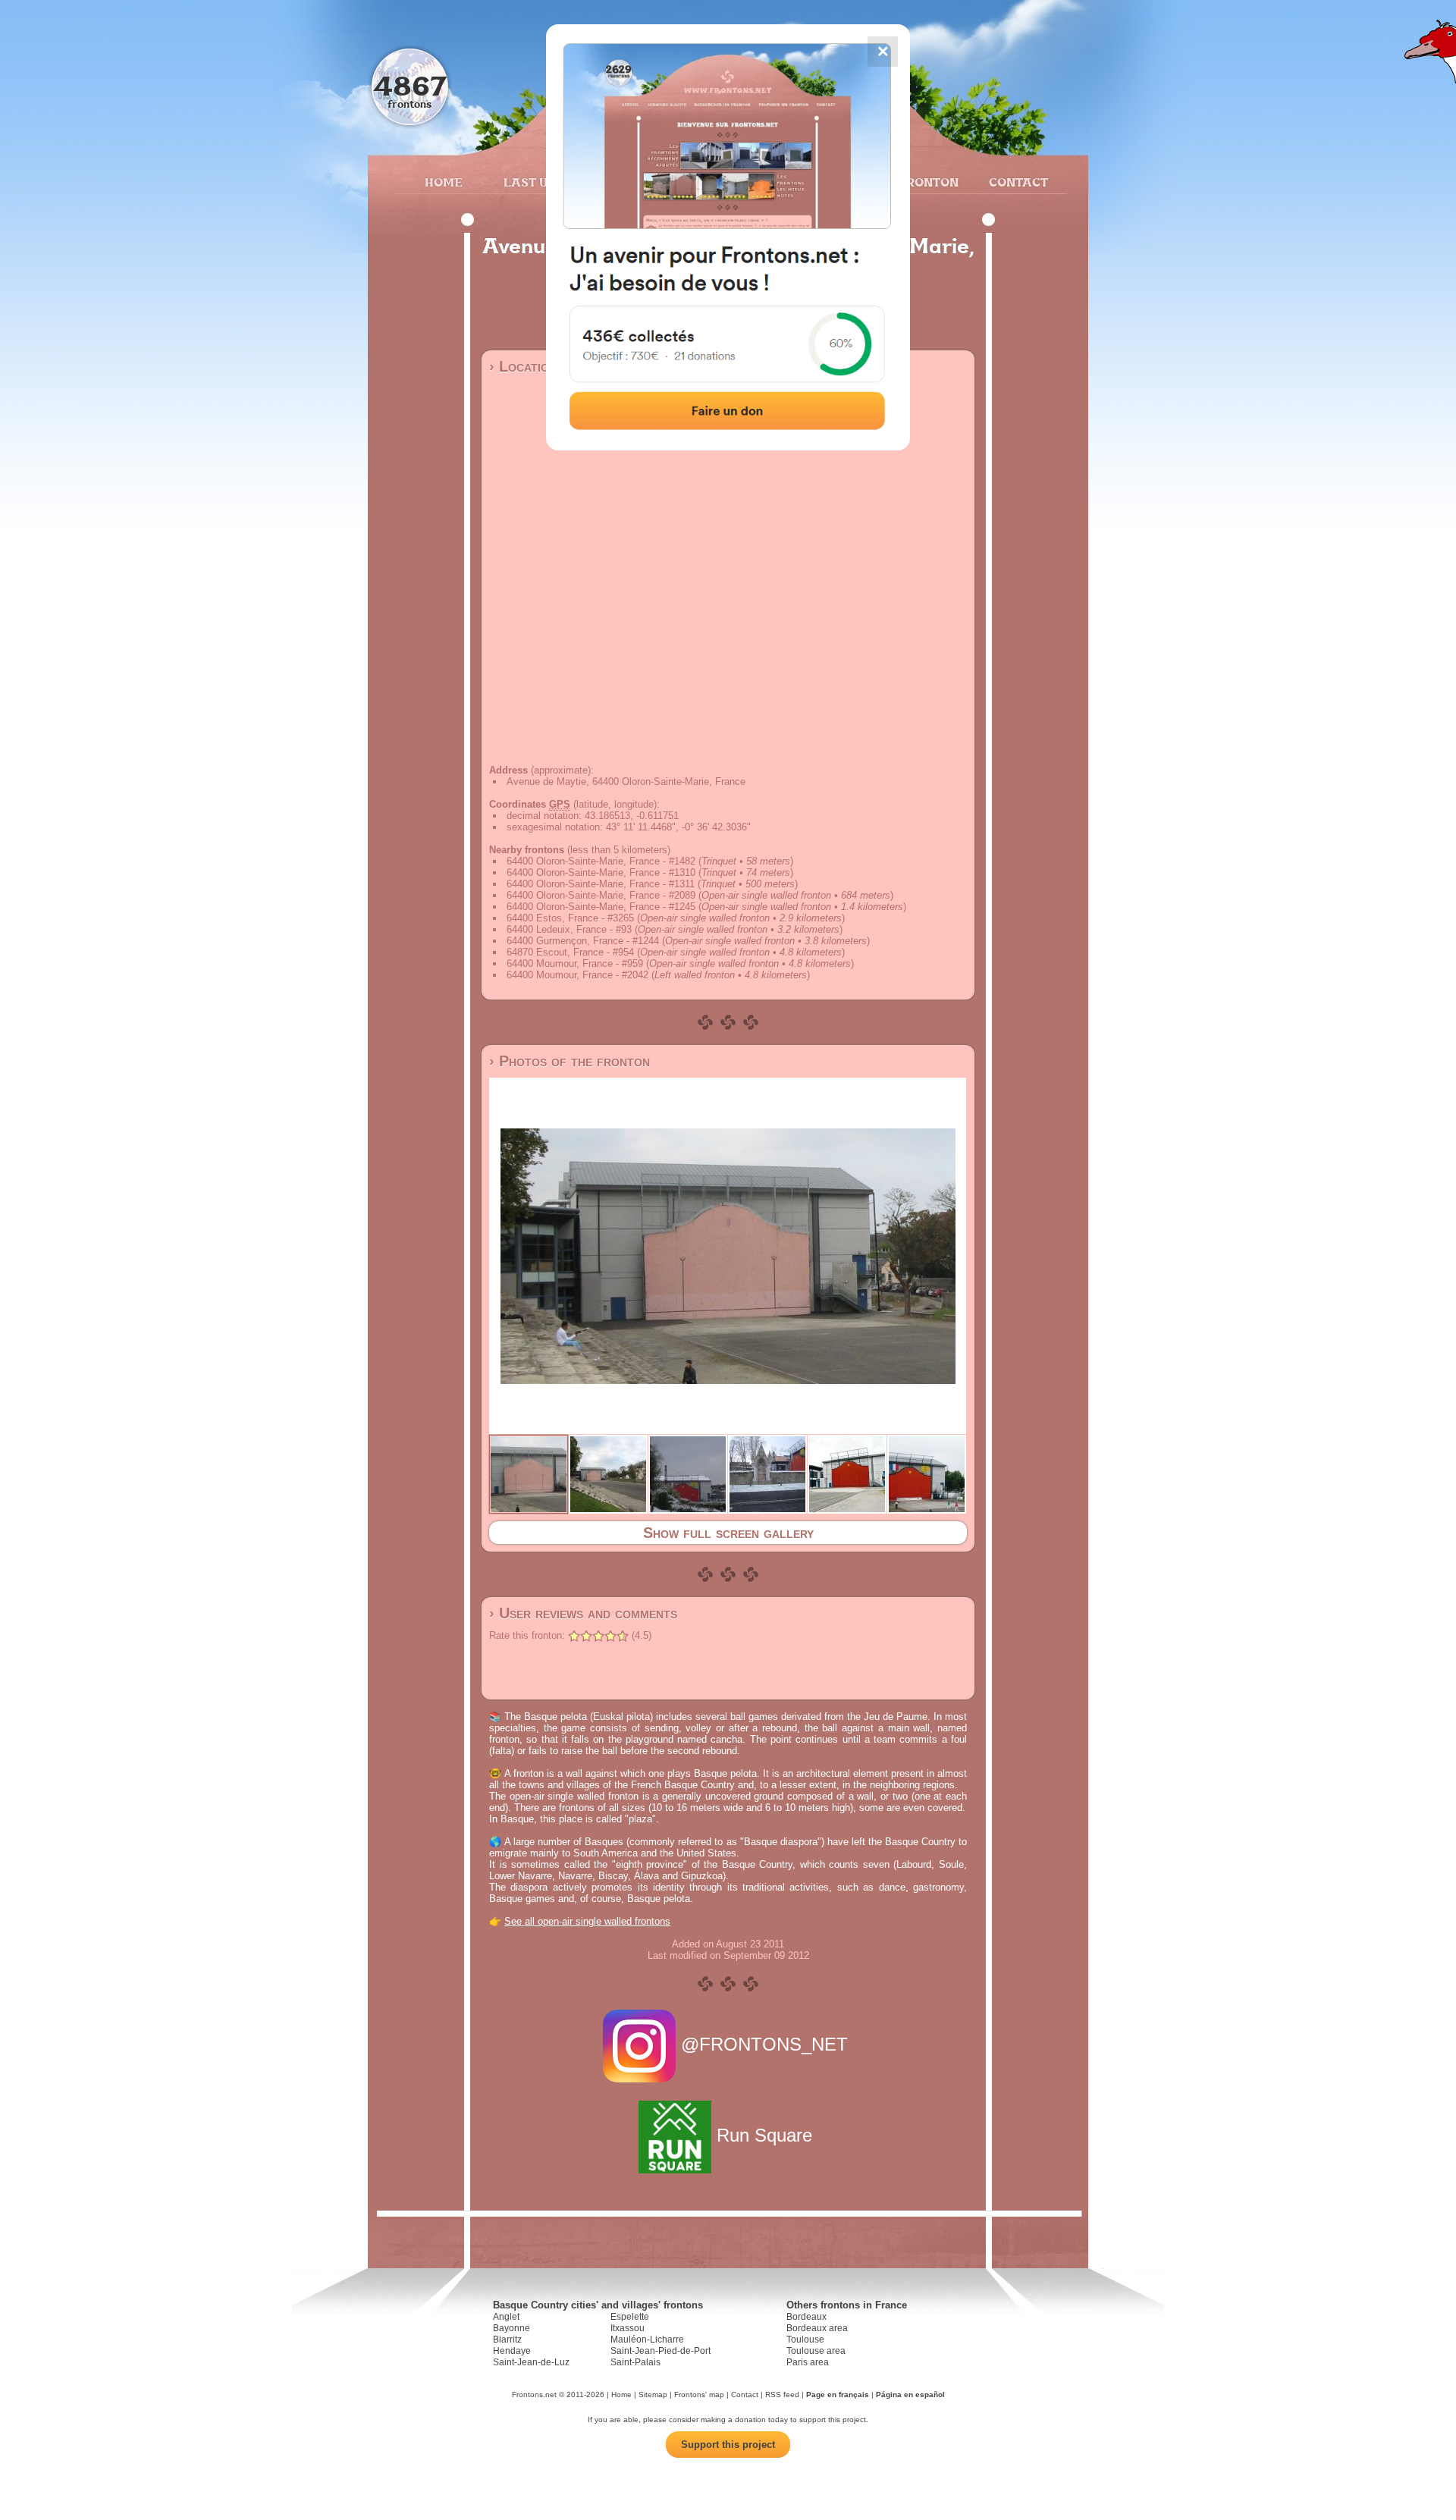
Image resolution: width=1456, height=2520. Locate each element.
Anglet (506, 2317)
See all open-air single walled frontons (587, 1921)
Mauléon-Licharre (647, 2340)
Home (444, 182)
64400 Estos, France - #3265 (570, 918)
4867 (410, 85)
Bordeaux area (817, 2328)
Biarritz (507, 2340)
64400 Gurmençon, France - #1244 (583, 941)
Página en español (910, 2394)
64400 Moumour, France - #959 (575, 963)
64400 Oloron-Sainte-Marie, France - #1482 (601, 861)
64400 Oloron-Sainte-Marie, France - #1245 (601, 907)
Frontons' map (699, 2394)
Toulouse (805, 2340)
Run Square (764, 2135)
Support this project (728, 2445)
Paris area (808, 2362)
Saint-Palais (635, 2362)
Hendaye (512, 2351)
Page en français (838, 2394)
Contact (1017, 182)
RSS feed (782, 2394)
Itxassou (628, 2328)
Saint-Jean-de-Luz (531, 2362)
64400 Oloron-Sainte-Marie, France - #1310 (601, 872)
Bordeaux (806, 2317)
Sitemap (653, 2394)
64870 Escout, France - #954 (570, 952)
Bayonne (511, 2328)
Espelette (630, 2317)
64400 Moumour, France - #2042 (577, 975)
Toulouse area (816, 2351)
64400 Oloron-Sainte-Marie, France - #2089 (601, 895)
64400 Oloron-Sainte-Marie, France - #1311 (601, 884)
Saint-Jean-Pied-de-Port (661, 2351)
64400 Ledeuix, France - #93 (569, 929)
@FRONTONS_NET (764, 2044)
